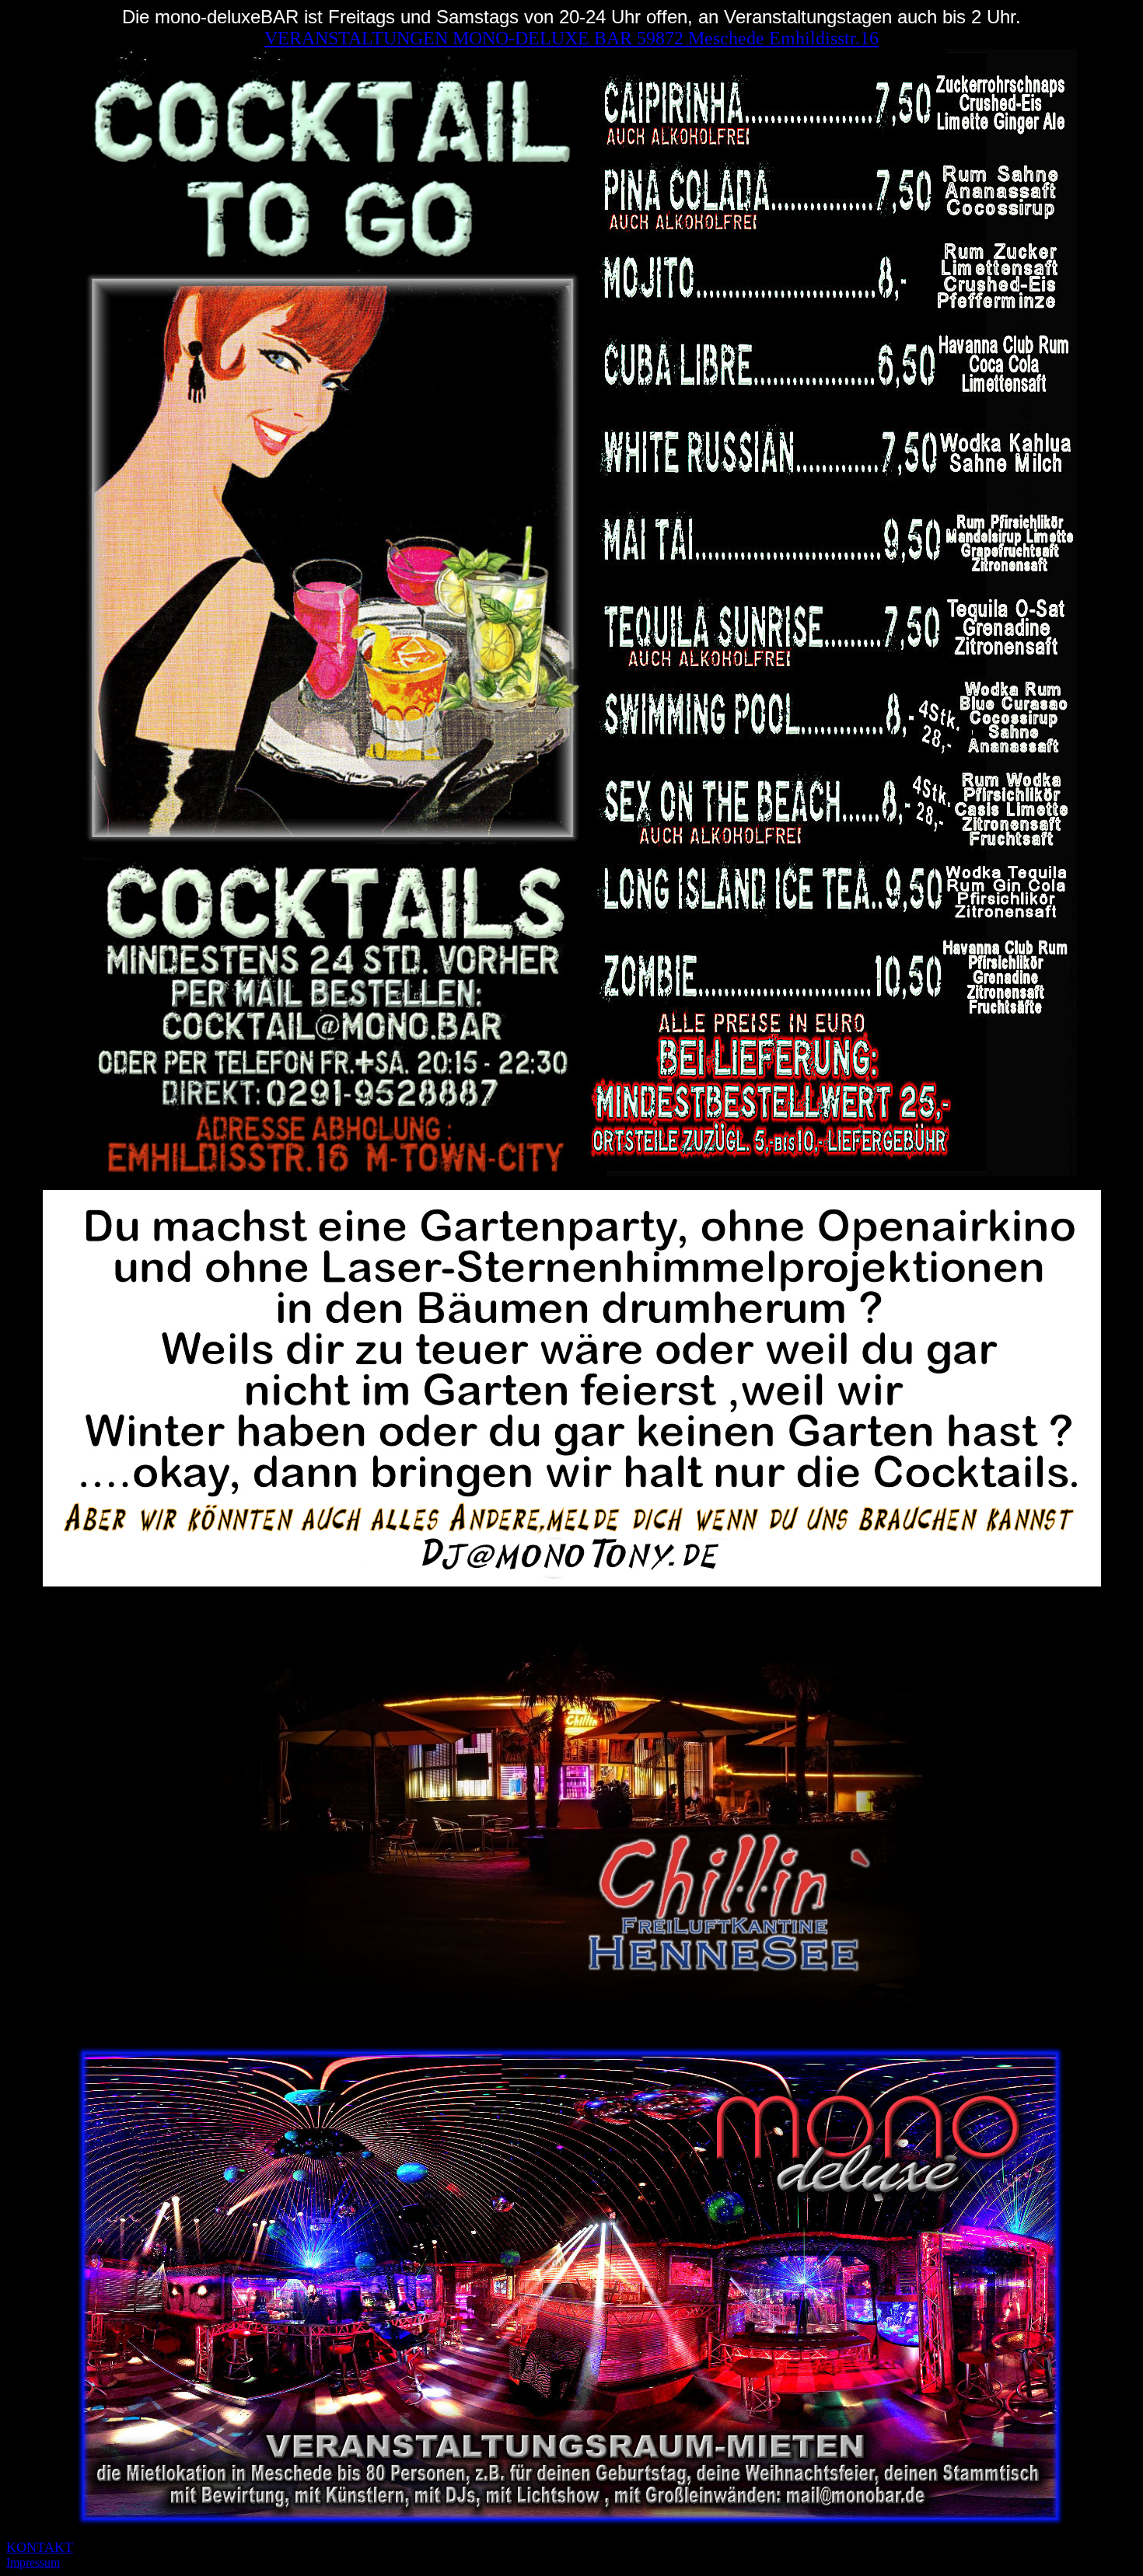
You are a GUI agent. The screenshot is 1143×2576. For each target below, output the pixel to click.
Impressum (33, 2562)
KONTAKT (40, 2547)
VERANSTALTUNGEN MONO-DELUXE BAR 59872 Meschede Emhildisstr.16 (571, 38)
